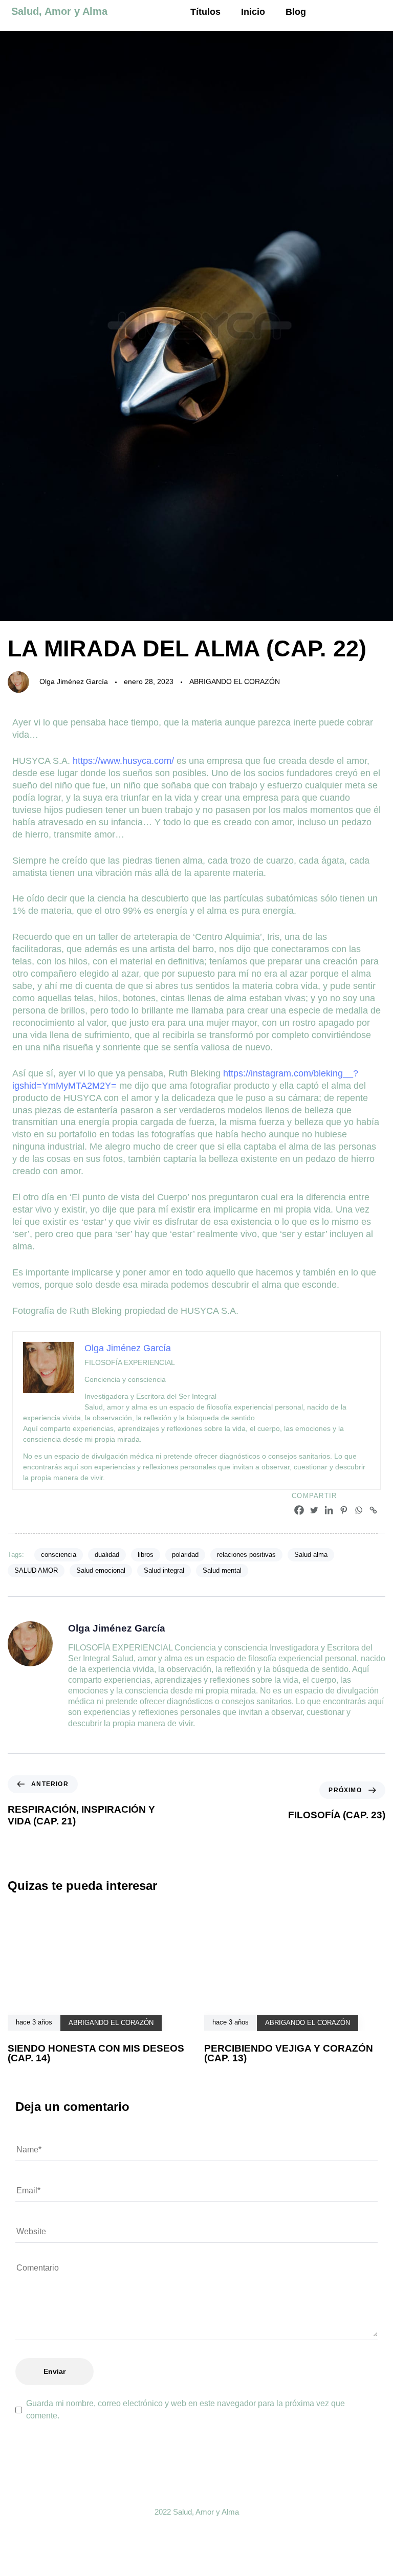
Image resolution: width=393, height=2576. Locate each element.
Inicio (253, 12)
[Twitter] (314, 1510)
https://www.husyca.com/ (123, 761)
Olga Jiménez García (74, 681)
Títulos (205, 12)
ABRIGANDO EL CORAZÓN (235, 681)
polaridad (185, 1555)
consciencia (59, 1555)
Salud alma (311, 1555)
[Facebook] (299, 1510)
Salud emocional (101, 1570)
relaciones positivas (246, 1555)
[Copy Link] (373, 1510)
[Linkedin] (329, 1510)
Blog (296, 12)
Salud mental (222, 1570)
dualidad (107, 1555)
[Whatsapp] (358, 1510)
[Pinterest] (344, 1510)
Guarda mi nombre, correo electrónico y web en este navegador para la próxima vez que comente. (185, 2409)
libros (146, 1555)
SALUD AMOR (36, 1570)
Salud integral (164, 1570)
